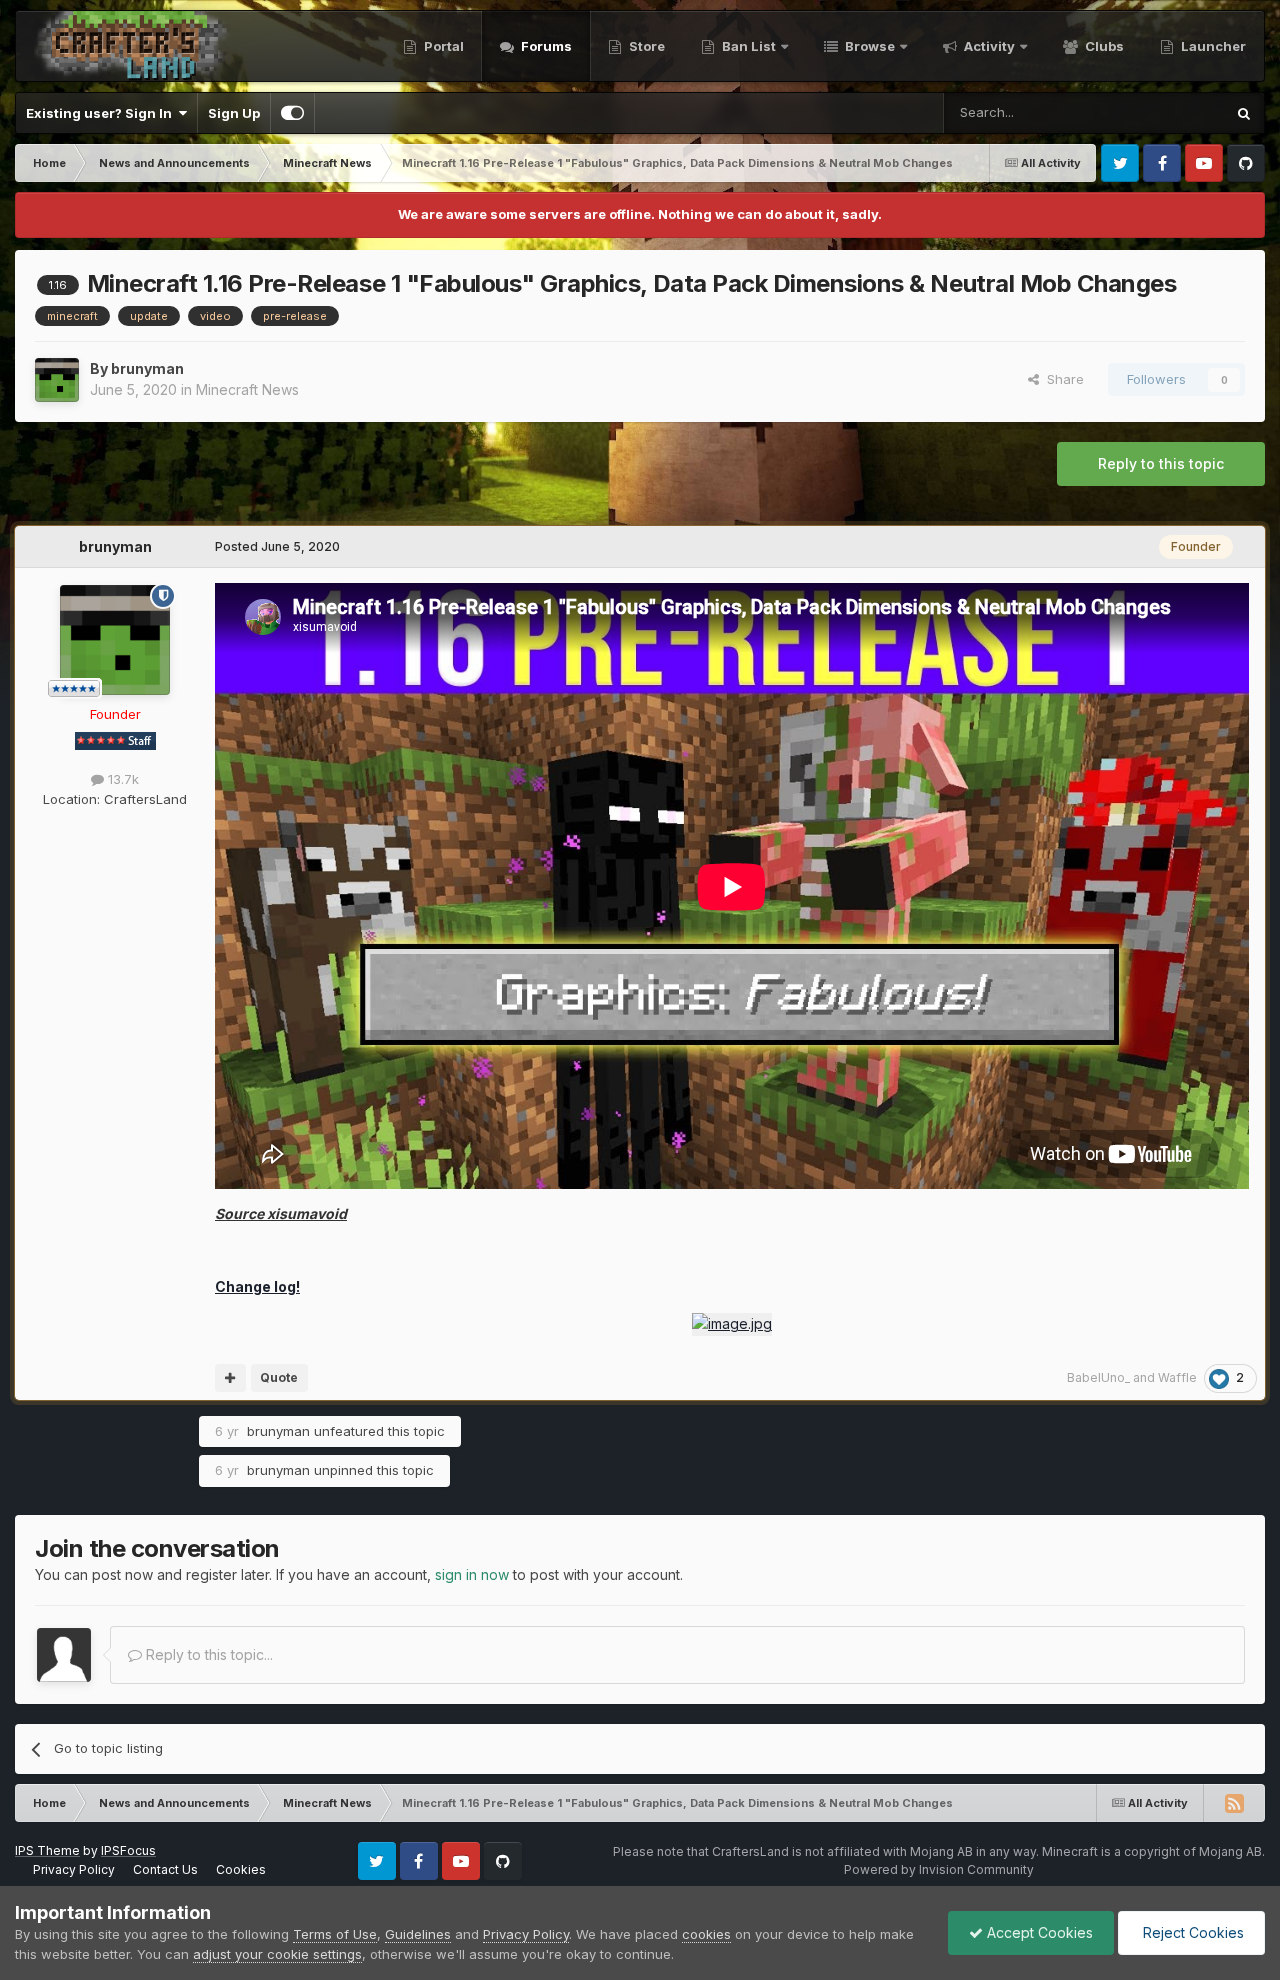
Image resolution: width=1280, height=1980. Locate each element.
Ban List (749, 46)
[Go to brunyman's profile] (57, 380)
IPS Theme (47, 1850)
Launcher (1212, 46)
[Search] (1244, 113)
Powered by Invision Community (939, 1869)
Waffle (1177, 1377)
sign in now (472, 1574)
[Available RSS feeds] (1234, 1803)
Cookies (241, 1869)
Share (1061, 379)
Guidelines (418, 1934)
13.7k (121, 779)
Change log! (257, 1286)
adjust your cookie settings (277, 1954)
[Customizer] (292, 113)
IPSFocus (128, 1850)
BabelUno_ (1098, 1377)
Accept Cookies (1038, 1932)
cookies (706, 1934)
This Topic (1165, 112)
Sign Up (234, 113)
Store (645, 46)
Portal (442, 46)
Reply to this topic (1161, 463)
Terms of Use (335, 1934)
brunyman (147, 368)
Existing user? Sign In (102, 113)
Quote (279, 1377)
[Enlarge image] (732, 1322)
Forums (545, 46)
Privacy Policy (74, 1869)
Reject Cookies (1191, 1932)
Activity (988, 46)
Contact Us (165, 1869)
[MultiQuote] (230, 1378)
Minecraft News (247, 389)
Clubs (1103, 46)
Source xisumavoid (281, 1213)
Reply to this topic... (207, 1654)
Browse (868, 46)
